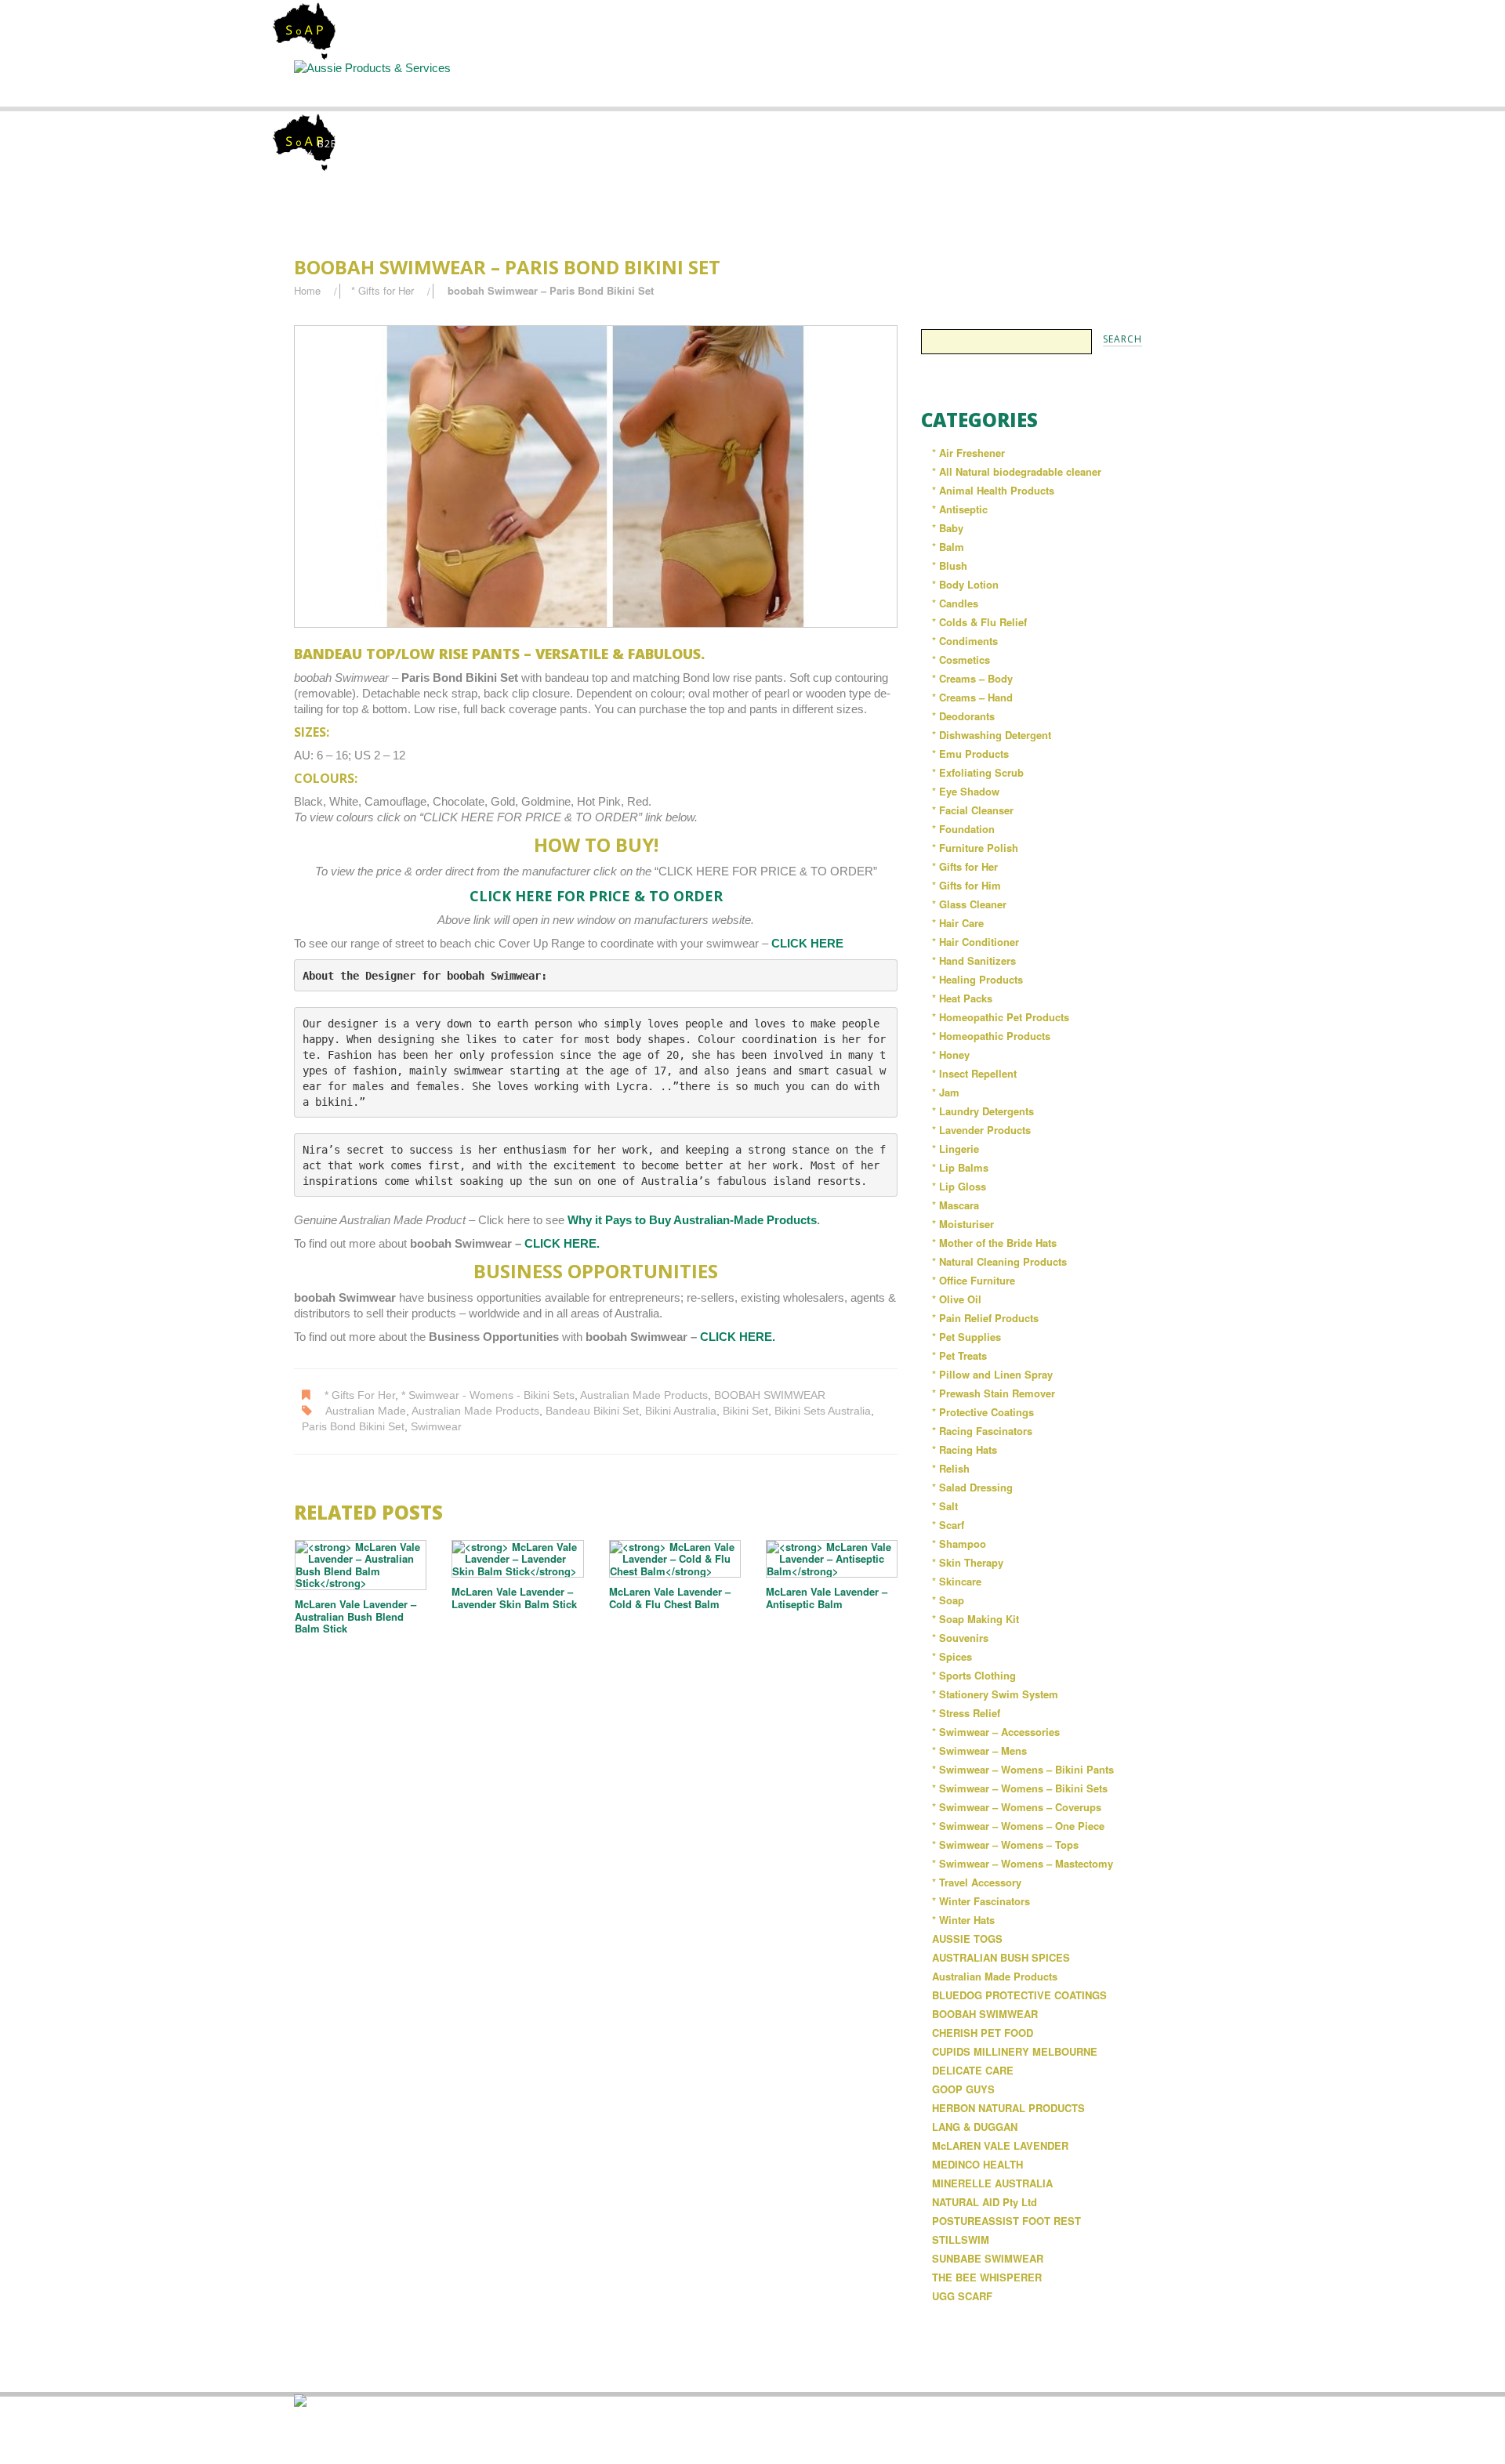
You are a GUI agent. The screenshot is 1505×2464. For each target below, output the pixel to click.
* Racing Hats (965, 1449)
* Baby (948, 528)
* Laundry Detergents (983, 1111)
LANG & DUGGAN (975, 2127)
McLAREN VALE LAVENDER (1000, 2145)
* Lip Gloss (959, 1186)
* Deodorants (963, 716)
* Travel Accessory (977, 1882)
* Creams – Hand (972, 697)
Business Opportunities (1144, 90)
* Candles (955, 603)
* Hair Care (958, 923)
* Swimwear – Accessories (996, 1732)
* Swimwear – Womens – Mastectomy (1023, 1863)
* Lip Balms (960, 1167)
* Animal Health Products (993, 490)
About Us (494, 83)
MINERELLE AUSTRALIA (992, 2183)
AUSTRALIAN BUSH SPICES (1001, 1957)
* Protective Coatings (983, 1412)
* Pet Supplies (966, 1337)
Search (754, 83)
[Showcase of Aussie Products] (300, 2399)
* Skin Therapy (968, 1562)
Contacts (1014, 83)
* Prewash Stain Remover (994, 1393)
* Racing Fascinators (982, 1431)
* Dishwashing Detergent (992, 735)
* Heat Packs (962, 998)
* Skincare (957, 1581)
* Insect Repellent (974, 1073)
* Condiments (965, 641)
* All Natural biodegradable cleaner (1017, 471)
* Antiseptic (960, 509)
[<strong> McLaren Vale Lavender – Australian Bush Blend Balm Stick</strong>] (361, 1565)
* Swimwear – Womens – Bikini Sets (1020, 1788)
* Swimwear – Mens (979, 1750)
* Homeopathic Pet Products (1001, 1017)
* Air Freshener (968, 453)
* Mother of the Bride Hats (994, 1243)
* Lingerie (956, 1149)
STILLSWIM (961, 2239)
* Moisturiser (963, 1224)
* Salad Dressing (972, 1487)
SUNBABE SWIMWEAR (988, 2258)
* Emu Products (970, 754)
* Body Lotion (965, 584)
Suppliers (624, 83)
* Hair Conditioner (976, 942)
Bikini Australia (681, 1411)
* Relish (951, 1468)
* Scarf (948, 1525)
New (884, 83)
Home (362, 83)
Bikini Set (745, 1411)
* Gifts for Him (966, 885)
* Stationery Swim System (995, 1694)
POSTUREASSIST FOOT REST (1006, 2221)
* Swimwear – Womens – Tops (1005, 1844)
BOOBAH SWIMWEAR (770, 1395)
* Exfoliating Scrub (978, 772)
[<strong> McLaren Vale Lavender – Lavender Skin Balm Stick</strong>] (517, 1559)
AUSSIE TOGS (967, 1939)
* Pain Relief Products (985, 1318)
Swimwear (436, 1427)
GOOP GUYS (963, 2089)
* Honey (951, 1054)
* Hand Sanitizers (974, 960)
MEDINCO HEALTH (977, 2164)
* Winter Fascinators (981, 1901)
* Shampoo (959, 1544)
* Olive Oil (957, 1299)
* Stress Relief (966, 1713)
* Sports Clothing (974, 1675)
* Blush (950, 565)
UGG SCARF (962, 2296)
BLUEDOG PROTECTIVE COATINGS (1019, 1995)
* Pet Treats (959, 1355)
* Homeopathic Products (991, 1036)
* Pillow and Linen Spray (992, 1374)
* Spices (952, 1656)
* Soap (948, 1600)
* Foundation (963, 829)
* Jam (946, 1092)
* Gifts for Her (383, 290)
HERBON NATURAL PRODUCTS (1008, 2108)
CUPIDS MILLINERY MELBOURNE (1015, 2051)
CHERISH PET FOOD (983, 2033)
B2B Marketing (359, 144)
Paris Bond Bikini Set (353, 1427)
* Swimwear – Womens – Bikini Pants (1023, 1769)
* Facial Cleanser (973, 810)
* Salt (945, 1506)
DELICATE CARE (973, 2070)
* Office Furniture (974, 1280)
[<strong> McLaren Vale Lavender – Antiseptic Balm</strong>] (832, 1559)
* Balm (948, 547)
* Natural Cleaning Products (999, 1261)
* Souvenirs (960, 1638)
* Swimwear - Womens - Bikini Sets (488, 1395)
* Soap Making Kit (976, 1619)
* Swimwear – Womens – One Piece (1018, 1826)
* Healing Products (977, 979)
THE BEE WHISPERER (987, 2277)
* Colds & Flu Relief (979, 622)
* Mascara (956, 1205)
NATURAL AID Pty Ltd (985, 2202)
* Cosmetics (961, 659)
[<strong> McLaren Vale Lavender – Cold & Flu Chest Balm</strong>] (675, 1559)
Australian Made (366, 1411)
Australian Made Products (644, 1395)
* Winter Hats (963, 1920)
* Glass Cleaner (969, 904)
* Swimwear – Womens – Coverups (1017, 1807)
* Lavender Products (981, 1130)
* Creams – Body (972, 678)
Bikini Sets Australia (823, 1411)
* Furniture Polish (975, 848)
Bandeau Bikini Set (592, 1411)
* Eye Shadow (966, 791)
